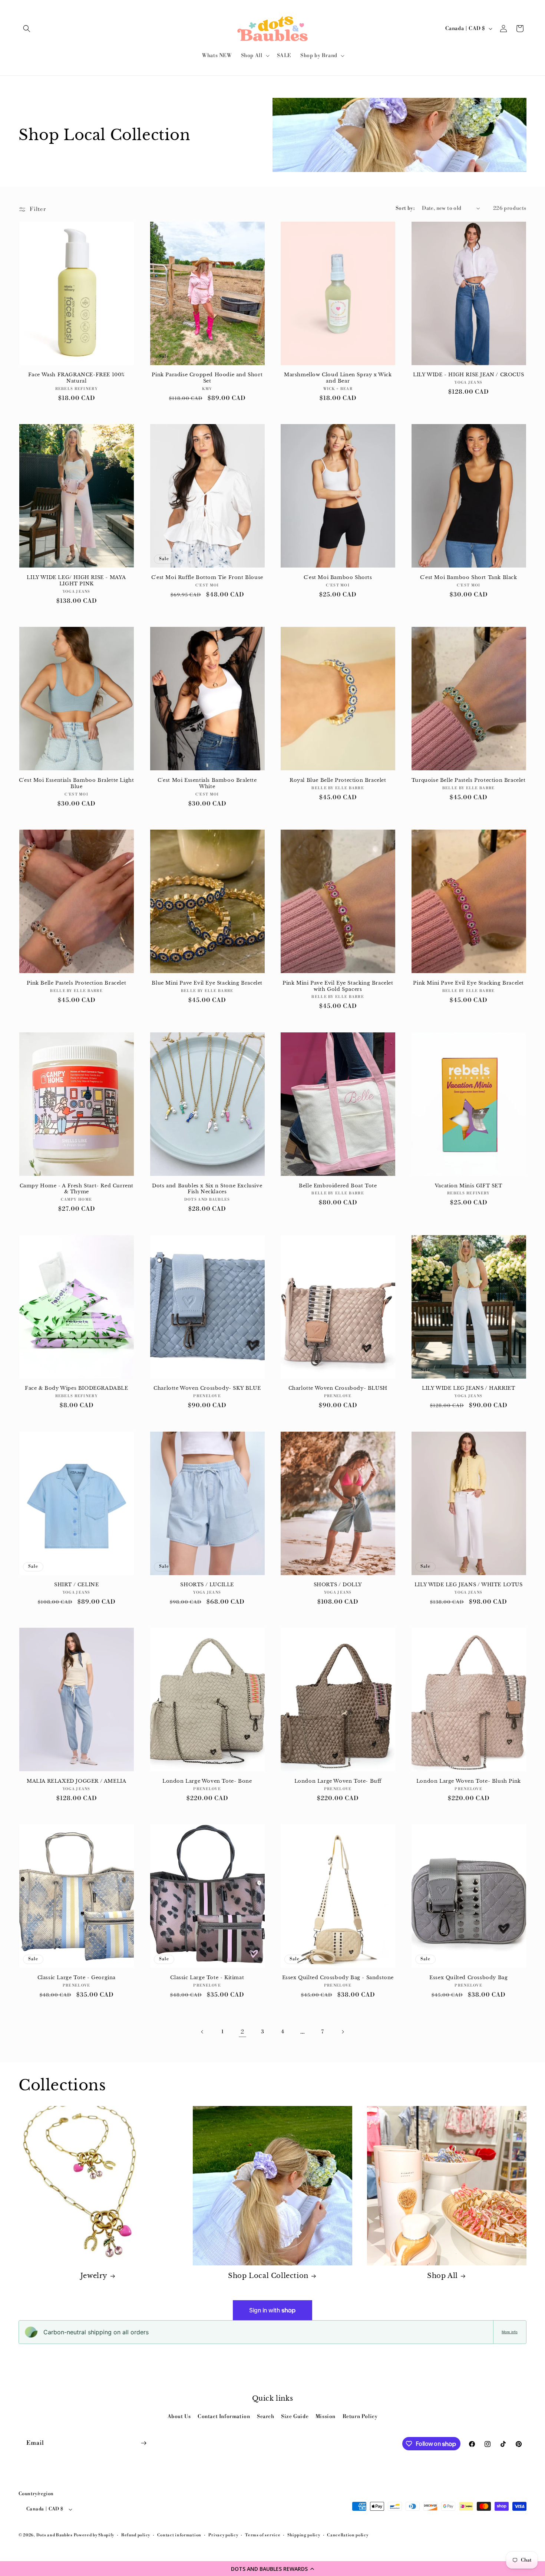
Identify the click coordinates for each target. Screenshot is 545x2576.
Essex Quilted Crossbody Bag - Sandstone (338, 1978)
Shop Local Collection (268, 2276)
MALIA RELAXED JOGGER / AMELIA (76, 1781)
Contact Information (224, 2417)
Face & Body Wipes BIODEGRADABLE (77, 1388)
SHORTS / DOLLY (338, 1585)
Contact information (179, 2535)
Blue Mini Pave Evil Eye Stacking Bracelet (207, 983)
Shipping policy (304, 2535)
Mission (326, 2417)
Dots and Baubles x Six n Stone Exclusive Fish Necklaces (207, 1189)
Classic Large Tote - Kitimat (207, 1978)
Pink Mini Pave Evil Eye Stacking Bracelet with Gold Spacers (338, 986)
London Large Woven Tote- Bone (207, 1781)
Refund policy (136, 2535)
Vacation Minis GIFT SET (469, 1186)
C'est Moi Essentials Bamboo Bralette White (207, 783)
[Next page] (343, 2032)
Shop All (442, 2276)
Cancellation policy (348, 2535)
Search (266, 2417)
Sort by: (405, 208)
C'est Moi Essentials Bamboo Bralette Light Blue (76, 783)
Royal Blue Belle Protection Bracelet (338, 780)
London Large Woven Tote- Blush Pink (469, 1781)
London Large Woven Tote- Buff (338, 1781)
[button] (272, 2569)
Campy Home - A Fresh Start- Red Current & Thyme (77, 1189)
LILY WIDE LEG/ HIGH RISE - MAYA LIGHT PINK (76, 581)
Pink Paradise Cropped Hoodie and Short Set (207, 378)
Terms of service (263, 2535)
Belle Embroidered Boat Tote (338, 1186)
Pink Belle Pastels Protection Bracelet (76, 983)
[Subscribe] (143, 2443)
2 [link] (242, 2032)
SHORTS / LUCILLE (207, 1585)
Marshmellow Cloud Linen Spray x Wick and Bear (338, 378)
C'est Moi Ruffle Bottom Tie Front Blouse (207, 578)
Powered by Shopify (94, 2535)
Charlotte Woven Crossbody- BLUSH (338, 1388)
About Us (179, 2417)
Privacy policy (223, 2535)
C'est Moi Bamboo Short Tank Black (469, 578)
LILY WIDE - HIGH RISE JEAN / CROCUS (468, 375)
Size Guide (295, 2417)
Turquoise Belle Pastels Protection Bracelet (469, 780)
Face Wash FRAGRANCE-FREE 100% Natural (77, 378)
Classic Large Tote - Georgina (77, 1978)
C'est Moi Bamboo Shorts (338, 578)
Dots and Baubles (55, 2535)
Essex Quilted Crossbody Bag (468, 1978)
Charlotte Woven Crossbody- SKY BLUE (207, 1388)
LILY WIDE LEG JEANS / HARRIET (468, 1388)
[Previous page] (202, 2032)
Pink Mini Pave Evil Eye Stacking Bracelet (468, 983)
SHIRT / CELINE (76, 1585)
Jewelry (94, 2276)
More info (510, 2332)
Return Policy (360, 2417)
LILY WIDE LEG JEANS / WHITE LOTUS (469, 1585)
